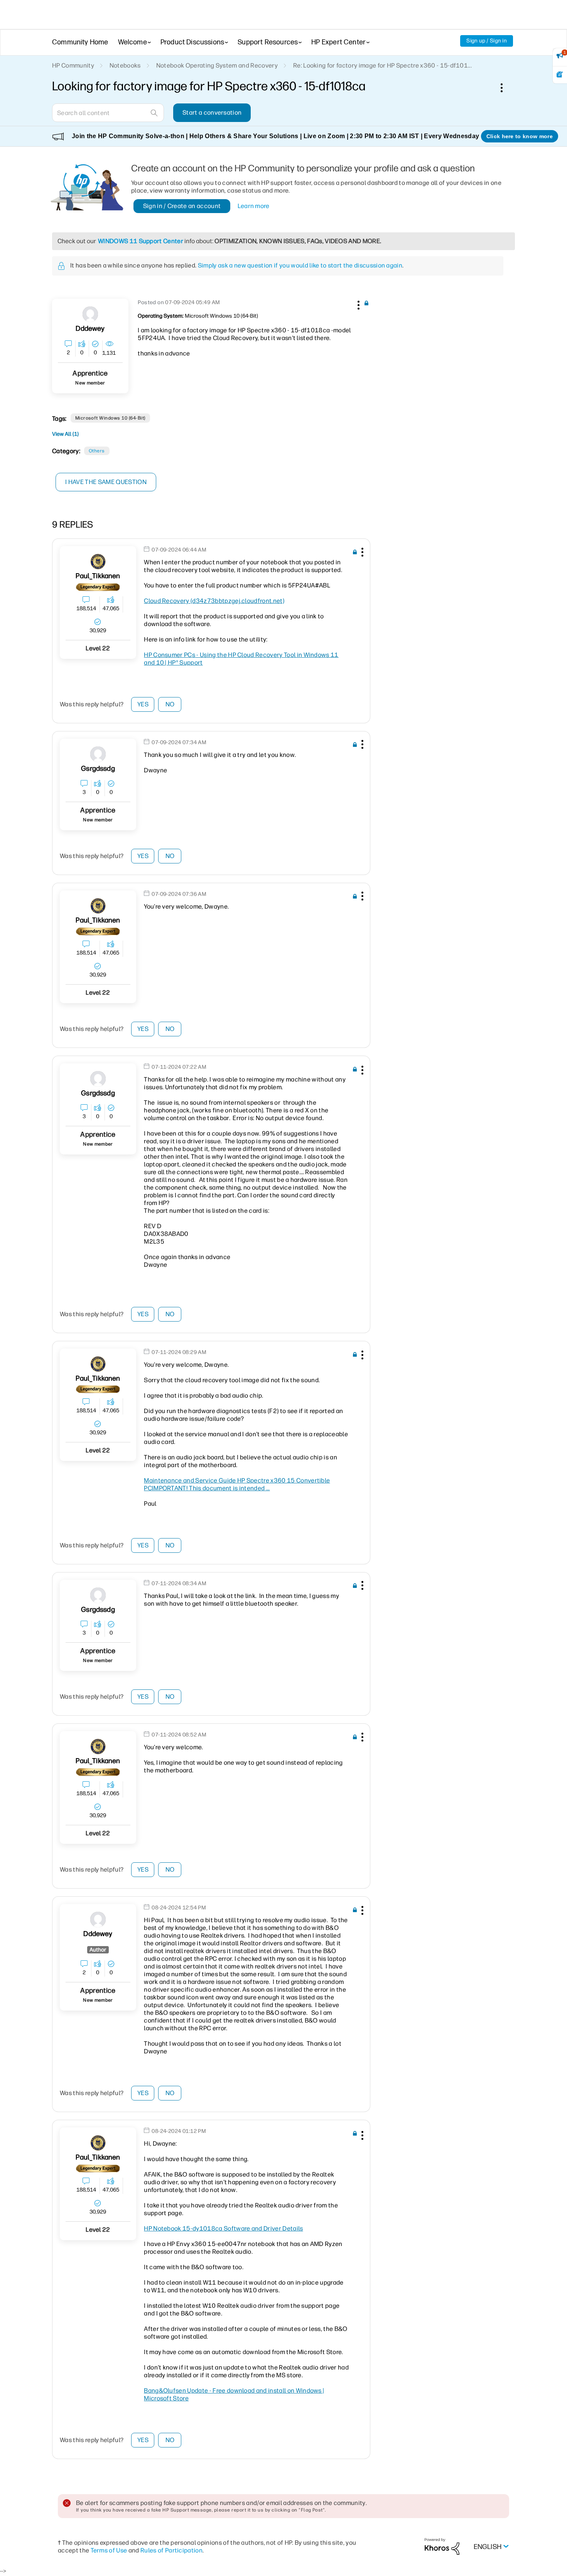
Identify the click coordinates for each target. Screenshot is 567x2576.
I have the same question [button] (106, 482)
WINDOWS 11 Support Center (141, 241)
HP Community (73, 65)
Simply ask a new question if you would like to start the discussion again (300, 265)
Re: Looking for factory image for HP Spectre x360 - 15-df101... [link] (382, 65)
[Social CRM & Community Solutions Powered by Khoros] (442, 2546)
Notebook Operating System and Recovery (217, 65)
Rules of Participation (171, 2550)
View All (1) (65, 434)
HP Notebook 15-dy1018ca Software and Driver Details (223, 2228)
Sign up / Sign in (487, 41)
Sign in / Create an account (182, 206)
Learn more (254, 206)
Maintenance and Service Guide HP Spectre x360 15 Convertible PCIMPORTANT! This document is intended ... (237, 1484)
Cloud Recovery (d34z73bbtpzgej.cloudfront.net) (214, 601)
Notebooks (125, 65)
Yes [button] (143, 704)
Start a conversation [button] (212, 113)
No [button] (170, 704)
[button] (358, 304)
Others (97, 451)
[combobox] (108, 113)
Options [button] (506, 88)
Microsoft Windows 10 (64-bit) (110, 418)
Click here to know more (520, 136)
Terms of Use (109, 2550)
